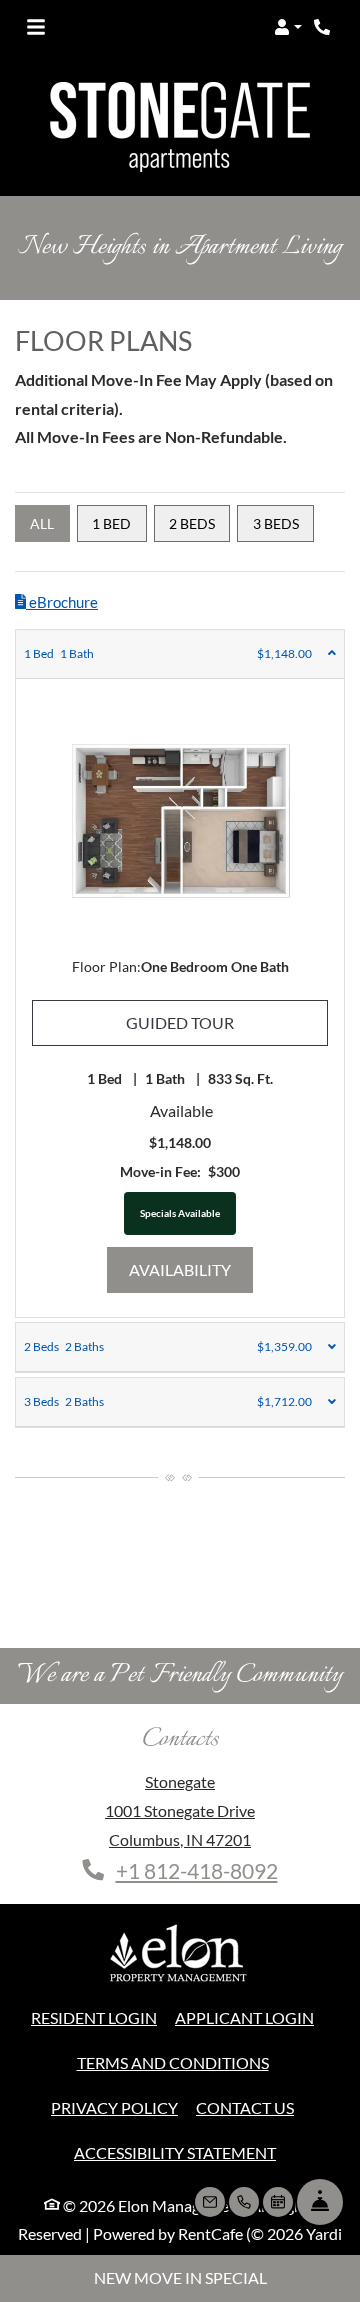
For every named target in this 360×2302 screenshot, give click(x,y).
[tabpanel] (180, 973)
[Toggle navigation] (36, 27)
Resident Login (94, 2017)
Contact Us (245, 2107)
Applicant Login (244, 2017)
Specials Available (180, 1213)
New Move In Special (180, 2277)
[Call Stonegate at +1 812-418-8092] (324, 27)
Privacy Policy (114, 2107)
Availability (191, 1269)
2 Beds (192, 523)
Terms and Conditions (173, 2062)
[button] (288, 27)
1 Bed (111, 523)
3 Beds (276, 523)
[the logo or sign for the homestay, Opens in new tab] (180, 1958)
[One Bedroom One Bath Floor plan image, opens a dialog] (180, 825)
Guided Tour (227, 1022)
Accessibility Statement (175, 2152)
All (42, 523)
